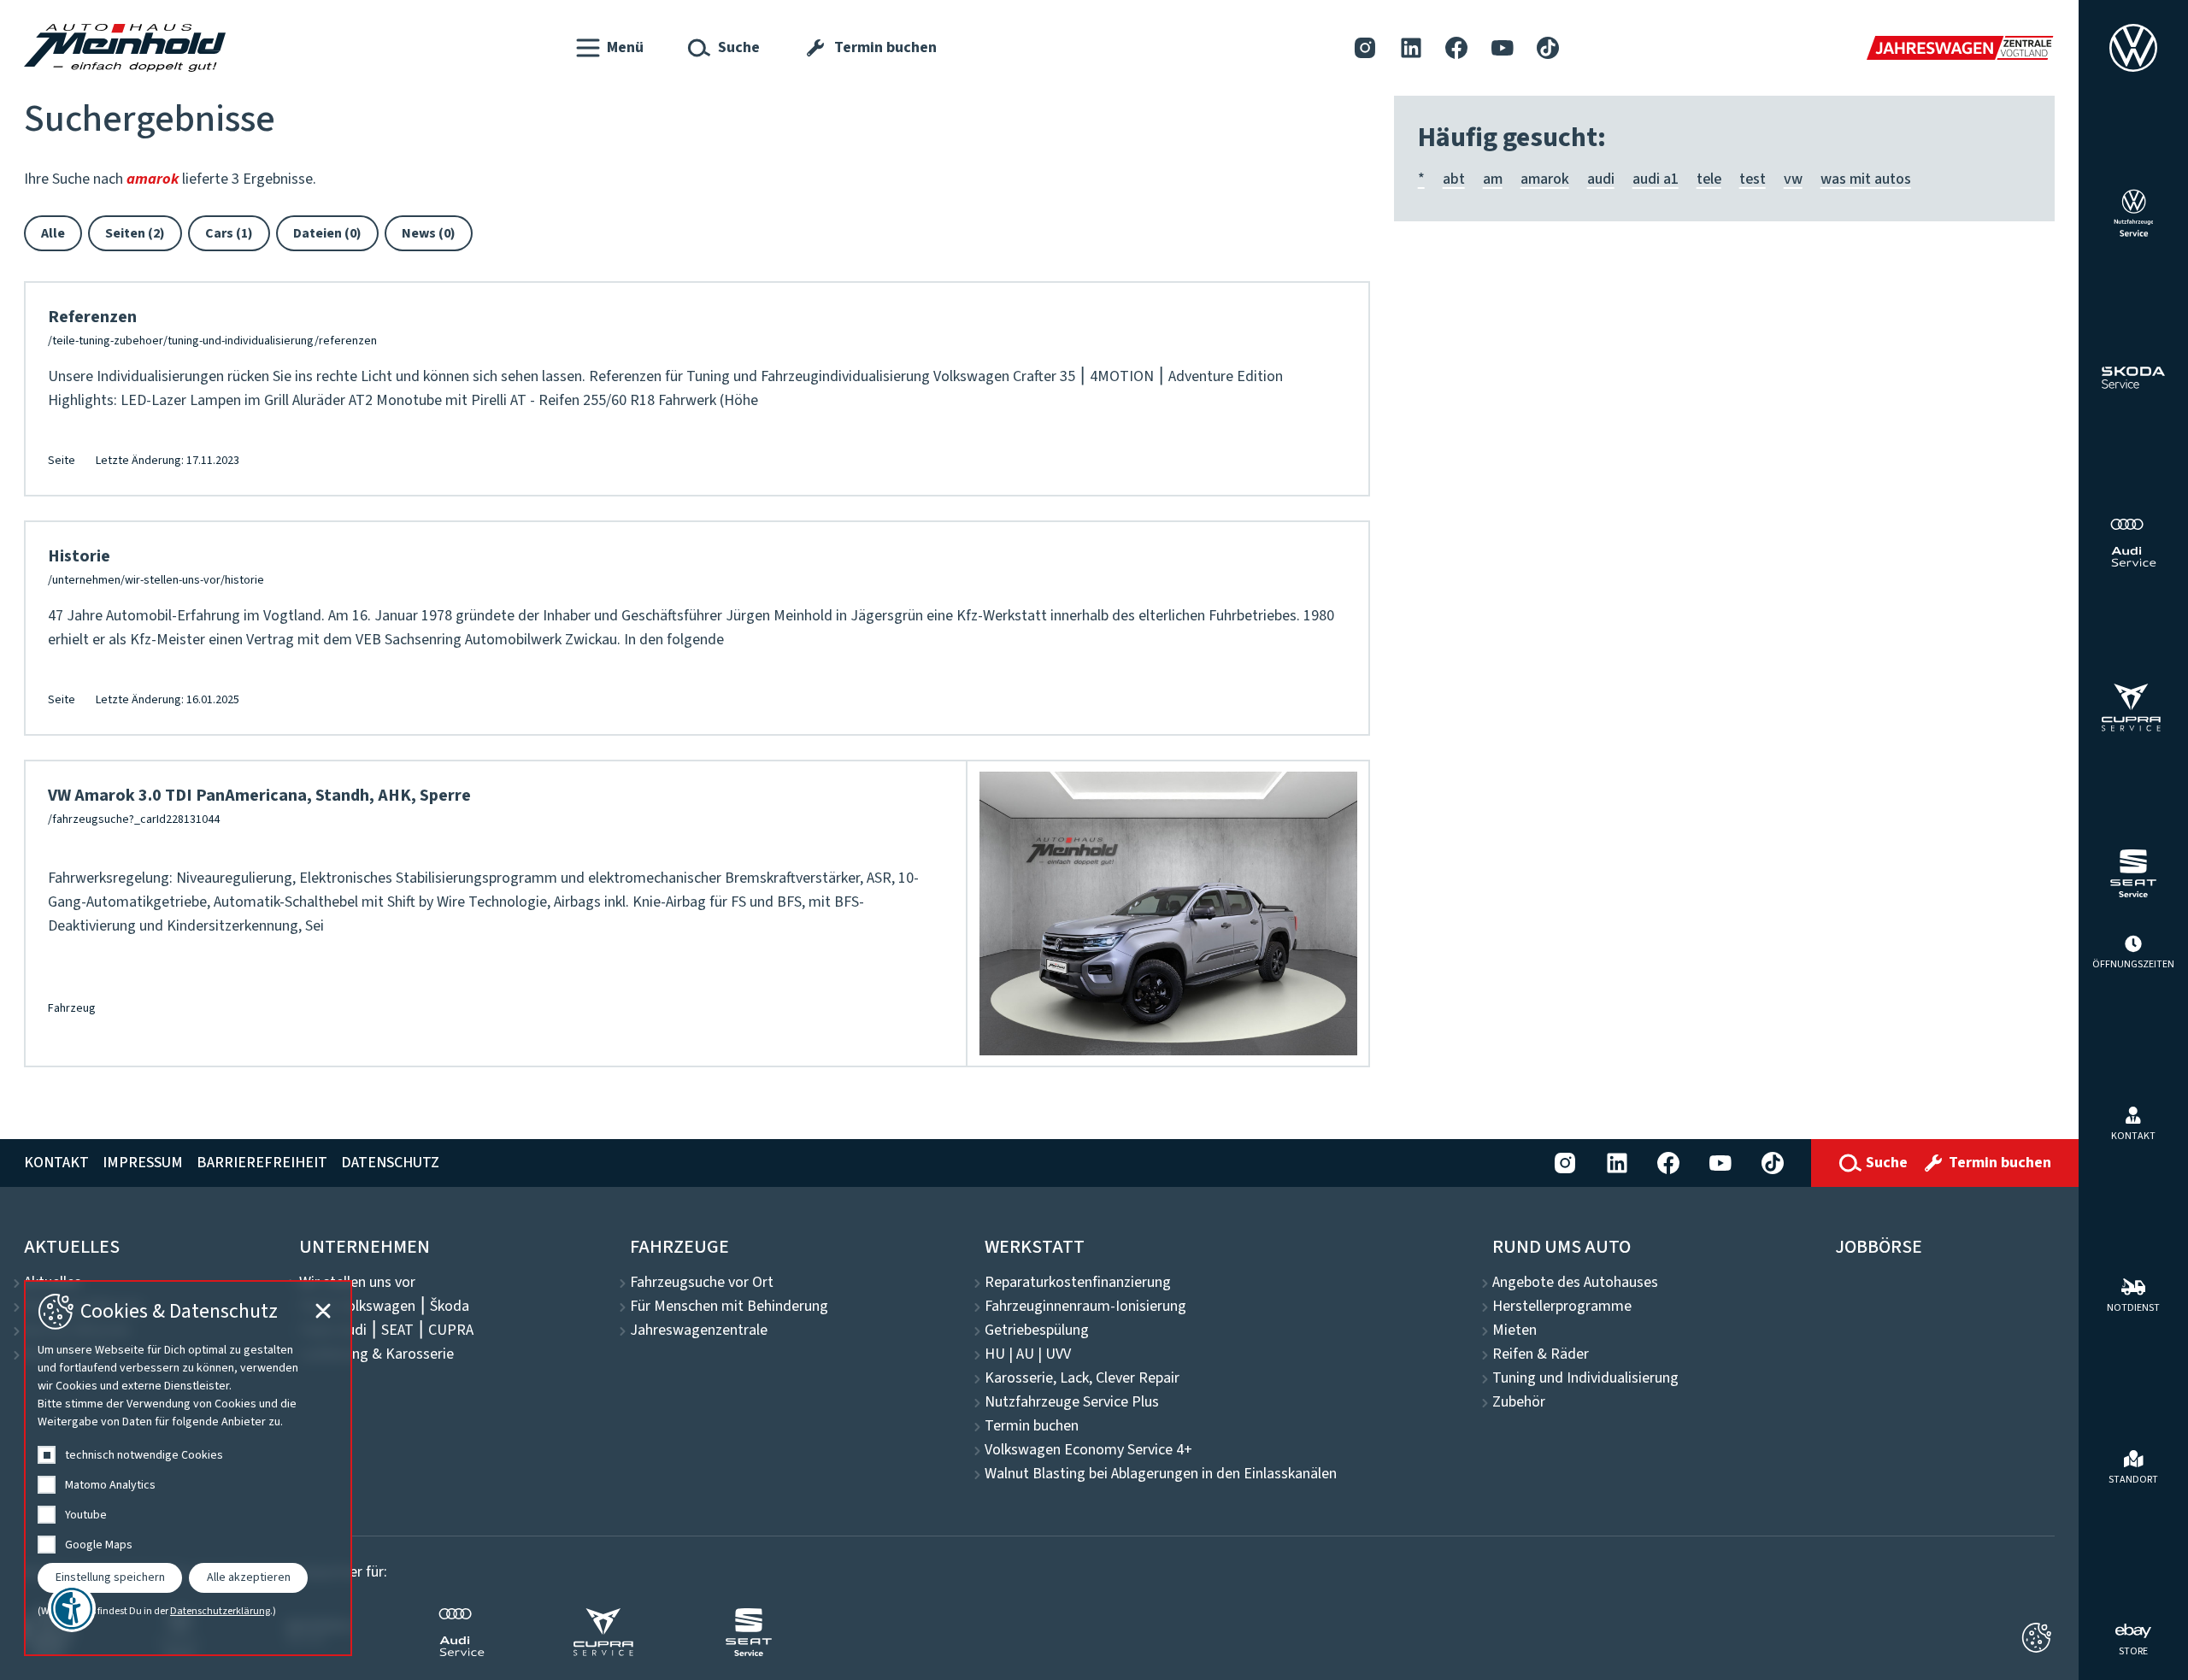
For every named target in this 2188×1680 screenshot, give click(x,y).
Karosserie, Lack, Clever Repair (1082, 1378)
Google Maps (99, 1545)
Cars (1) (229, 233)
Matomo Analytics (110, 1485)
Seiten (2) (135, 233)
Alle (53, 233)
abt (1454, 179)
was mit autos (1866, 179)
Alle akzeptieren (249, 1577)
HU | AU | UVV (1028, 1354)
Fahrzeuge (679, 1247)
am (1493, 179)
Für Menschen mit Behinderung (729, 1307)
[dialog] (188, 1468)
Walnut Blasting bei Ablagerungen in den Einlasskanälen (1161, 1474)
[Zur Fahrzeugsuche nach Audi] (2133, 543)
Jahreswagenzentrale (699, 1330)
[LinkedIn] (1411, 47)
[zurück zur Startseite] (125, 48)
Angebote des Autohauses (1575, 1283)
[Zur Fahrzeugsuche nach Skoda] (2134, 378)
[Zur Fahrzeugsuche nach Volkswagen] (2133, 48)
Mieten (1515, 1330)
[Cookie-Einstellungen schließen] (2036, 1638)
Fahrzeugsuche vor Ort (702, 1283)
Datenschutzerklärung (220, 1612)
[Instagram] (1365, 47)
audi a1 (1656, 179)
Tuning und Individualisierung (1585, 1378)
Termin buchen (1032, 1426)
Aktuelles (72, 1247)
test (1753, 179)
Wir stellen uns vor (357, 1283)
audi (1601, 179)
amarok (1545, 179)
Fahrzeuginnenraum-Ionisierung (1085, 1307)
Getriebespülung (1037, 1330)
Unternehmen (365, 1247)
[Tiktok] (1548, 47)
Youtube (86, 1515)
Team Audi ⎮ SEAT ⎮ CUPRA (386, 1330)
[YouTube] (1503, 47)
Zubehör (1519, 1402)
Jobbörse (1879, 1247)
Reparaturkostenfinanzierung (1078, 1283)
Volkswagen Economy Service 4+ (1088, 1450)
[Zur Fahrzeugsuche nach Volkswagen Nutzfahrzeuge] (2134, 213)
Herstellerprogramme (1562, 1307)
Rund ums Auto (1562, 1247)
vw (1793, 179)
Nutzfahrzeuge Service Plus (1072, 1402)
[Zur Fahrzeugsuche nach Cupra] (2134, 708)
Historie (79, 556)
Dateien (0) (327, 233)
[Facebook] (1456, 47)
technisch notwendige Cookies (144, 1455)
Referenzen (92, 317)
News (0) (429, 233)
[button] (610, 48)
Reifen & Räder (1541, 1354)
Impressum (143, 1163)
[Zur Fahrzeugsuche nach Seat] (2133, 873)
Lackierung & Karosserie (376, 1354)
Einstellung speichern (110, 1577)
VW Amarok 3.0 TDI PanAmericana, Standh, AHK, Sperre (259, 796)
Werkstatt (1035, 1247)
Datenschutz (390, 1163)
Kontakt (56, 1163)
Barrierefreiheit (262, 1163)
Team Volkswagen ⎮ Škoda (384, 1307)
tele (1709, 179)
